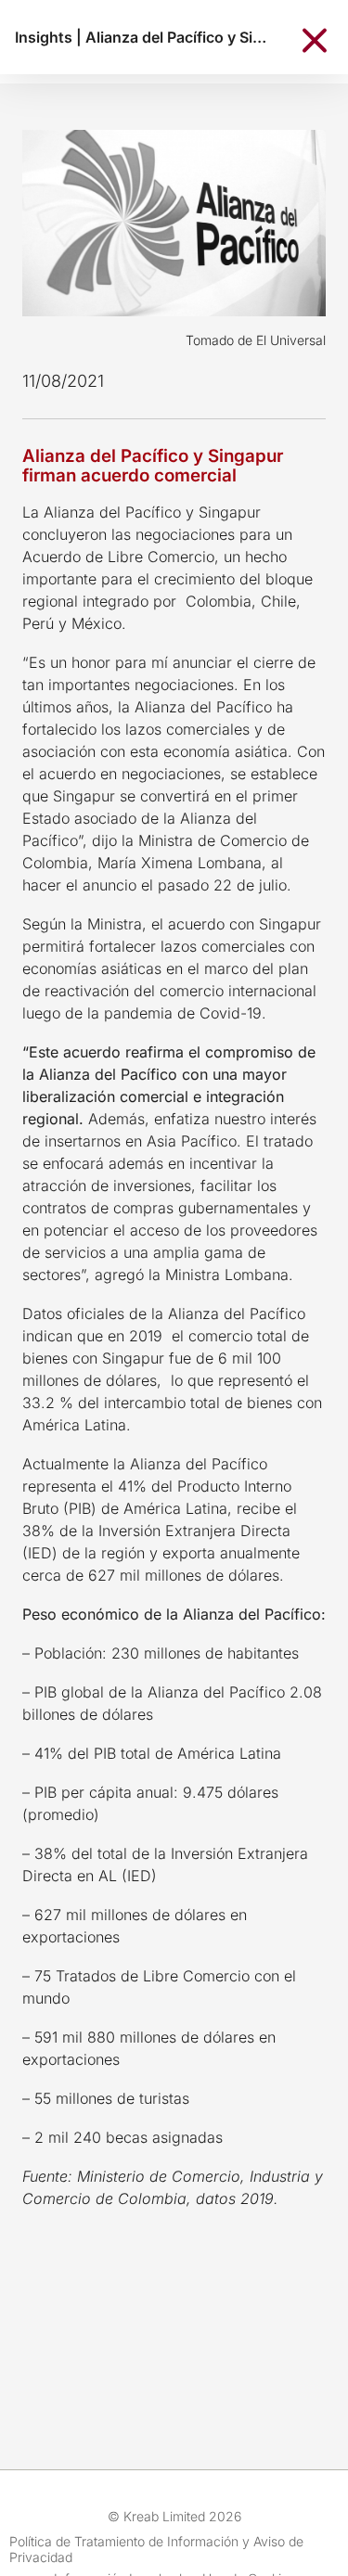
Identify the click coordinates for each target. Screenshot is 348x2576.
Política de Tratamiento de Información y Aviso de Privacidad (156, 2549)
